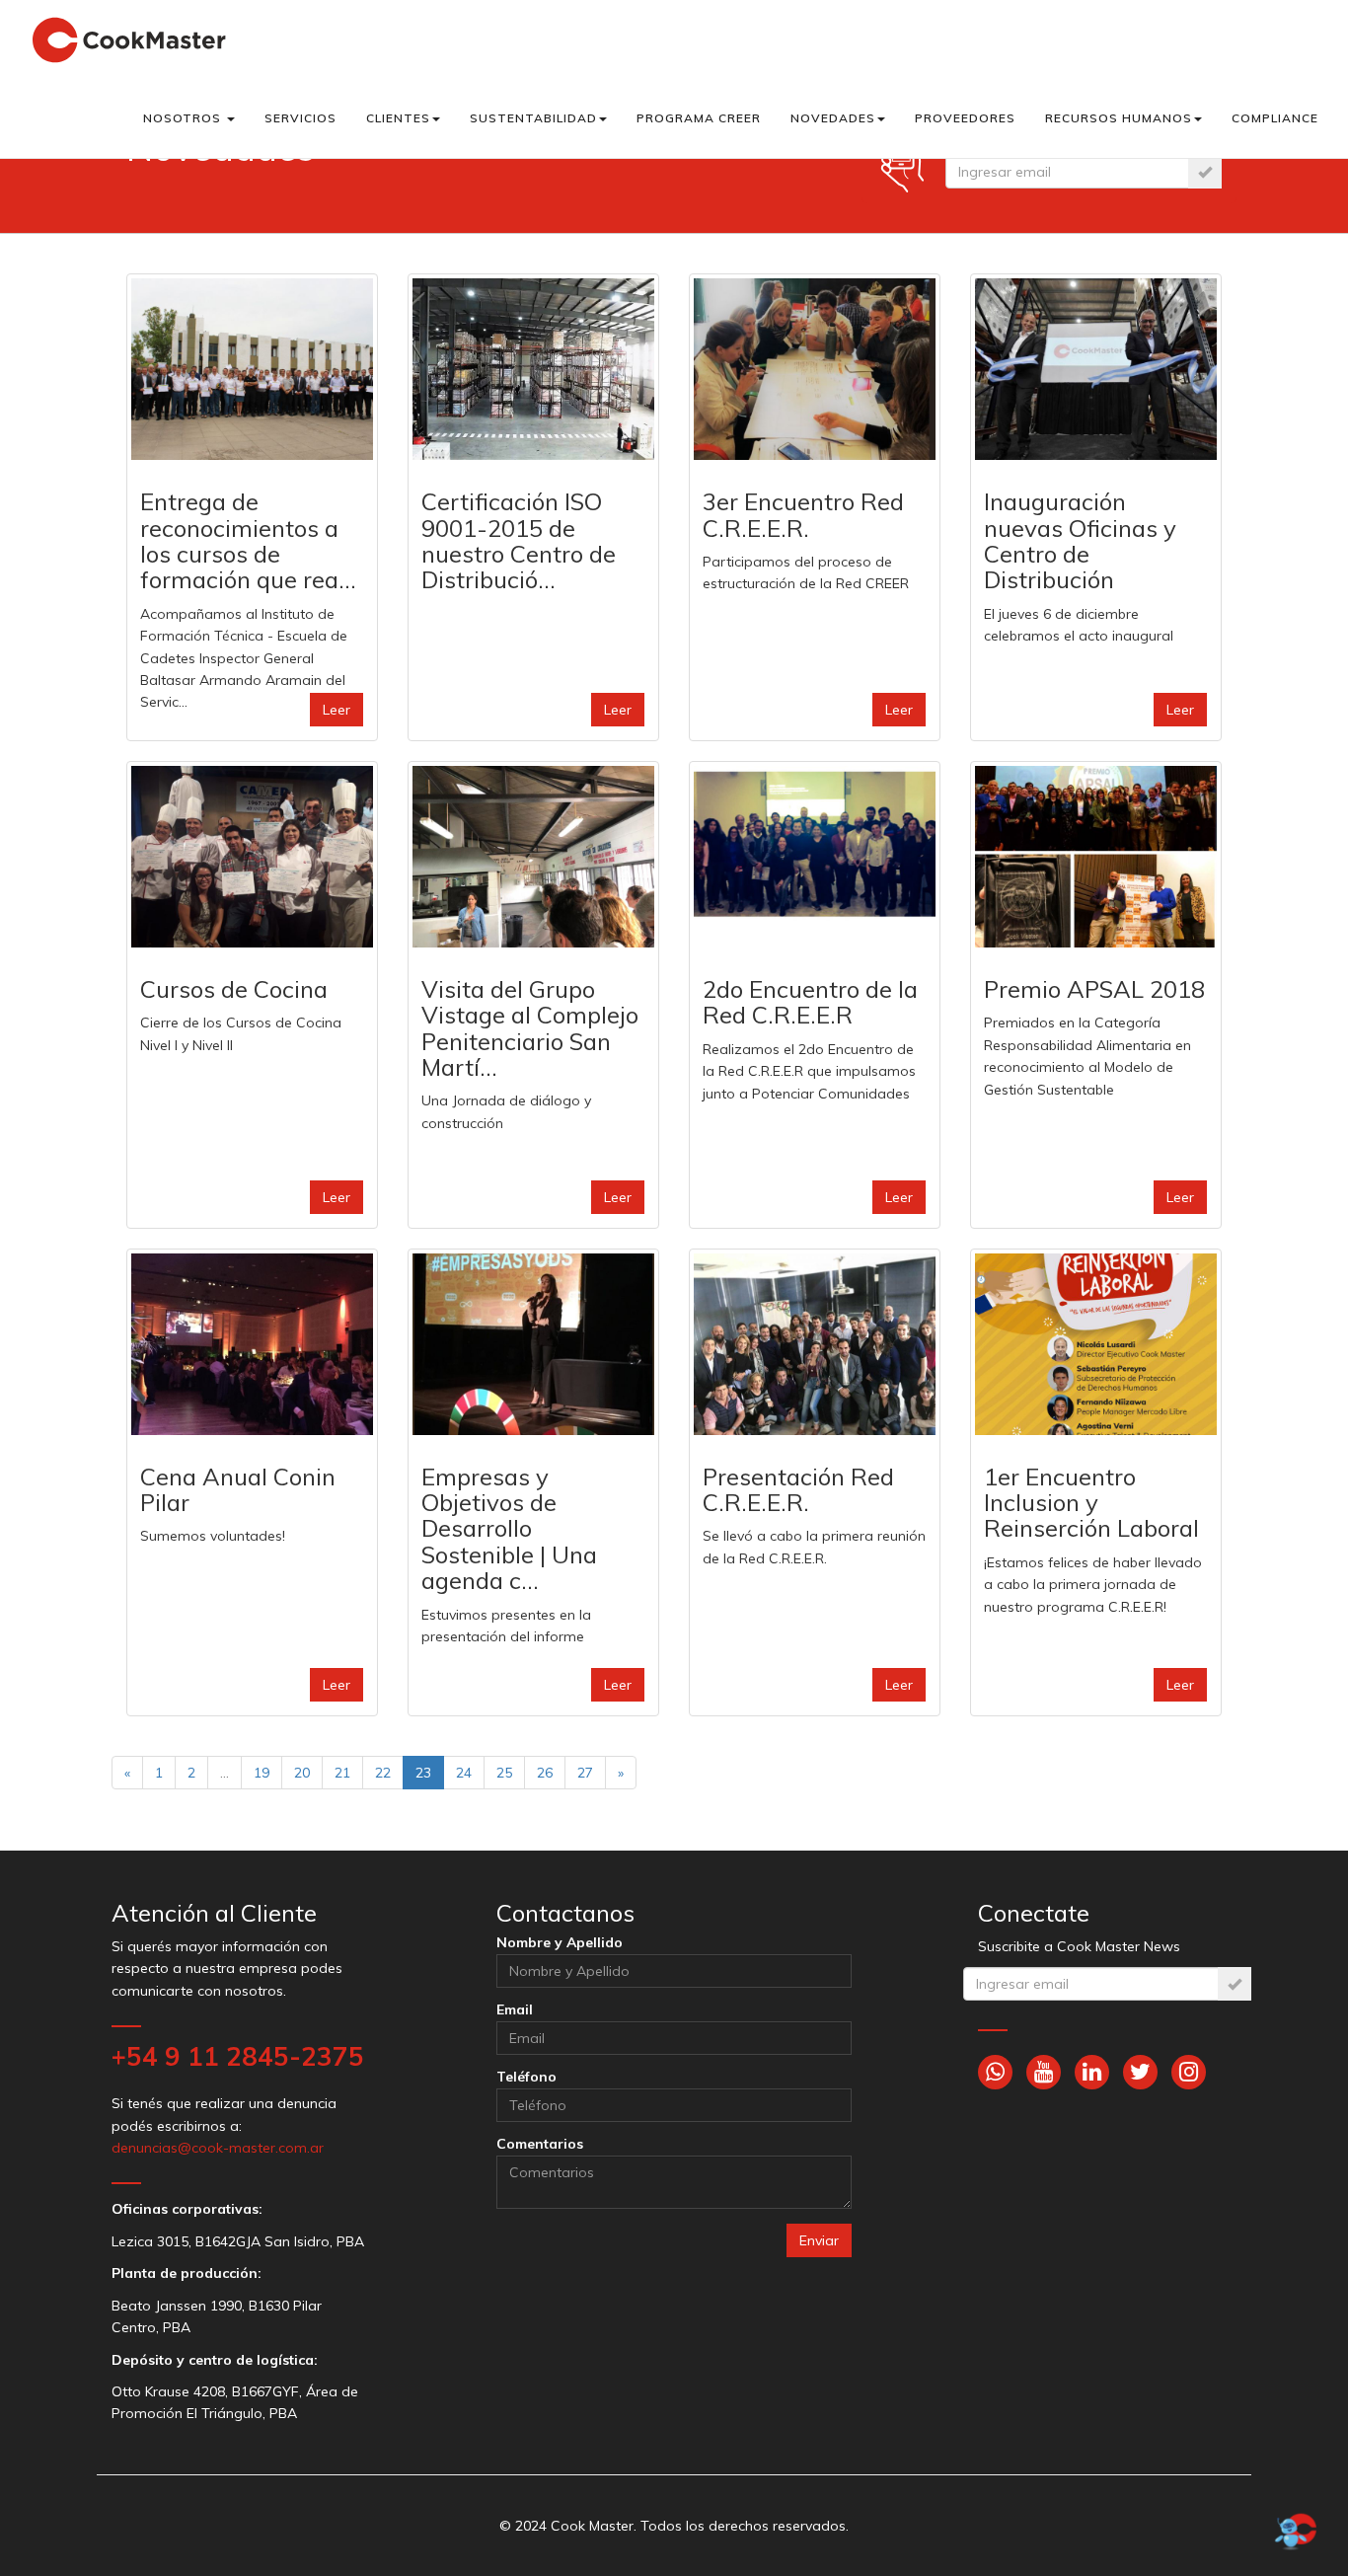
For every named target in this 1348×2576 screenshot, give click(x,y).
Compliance (1275, 118)
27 (585, 1773)
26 (545, 1773)
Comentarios (540, 2144)
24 (464, 1773)
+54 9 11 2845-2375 (238, 2056)
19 (262, 1773)
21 (342, 1773)
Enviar (819, 2240)
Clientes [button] (398, 118)
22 (383, 1773)
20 (302, 1773)
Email (515, 2009)
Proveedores (965, 118)
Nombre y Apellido (560, 1942)
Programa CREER (699, 118)
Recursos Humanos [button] (1119, 118)
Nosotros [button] (184, 118)
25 (504, 1773)
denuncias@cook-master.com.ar (218, 2148)
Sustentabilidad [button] (533, 118)
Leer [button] (337, 710)
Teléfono (526, 2077)
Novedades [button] (833, 118)
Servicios (300, 118)
